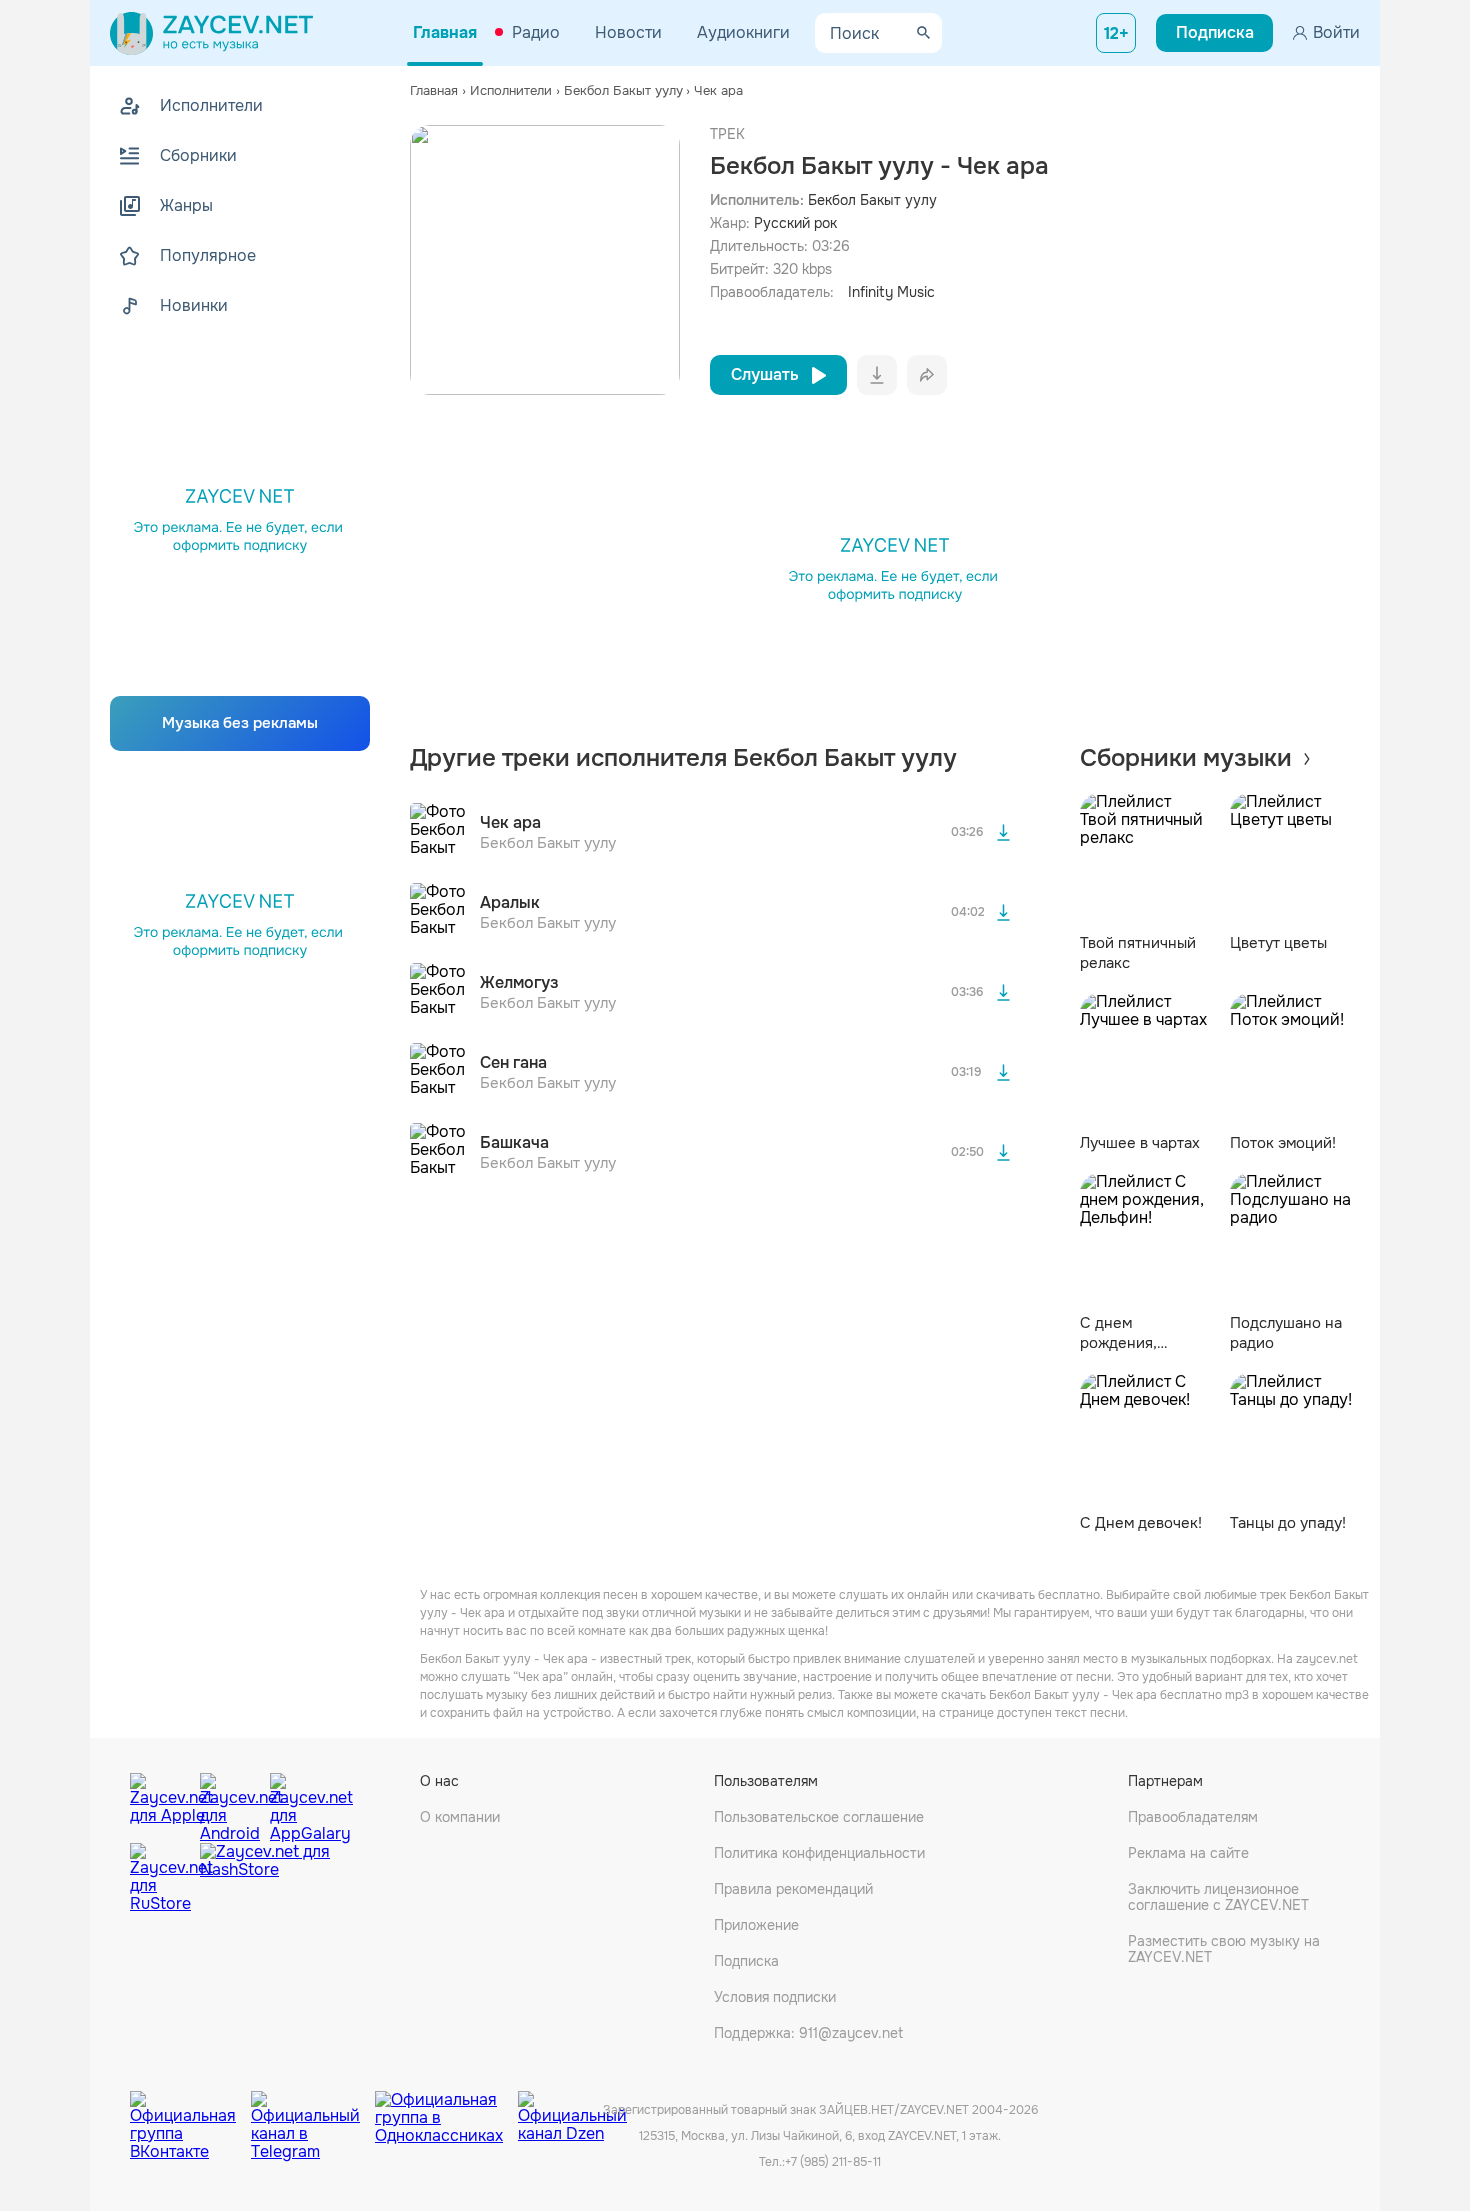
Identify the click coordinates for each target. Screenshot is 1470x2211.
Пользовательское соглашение (819, 1817)
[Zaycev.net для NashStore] (265, 1878)
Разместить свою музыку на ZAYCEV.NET (1224, 1949)
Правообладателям (1193, 1817)
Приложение (756, 1925)
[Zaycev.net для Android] (230, 1803)
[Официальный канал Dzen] (572, 2111)
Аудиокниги (743, 32)
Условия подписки (775, 1997)
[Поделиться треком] (927, 375)
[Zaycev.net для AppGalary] (300, 1803)
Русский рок (795, 223)
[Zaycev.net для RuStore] (160, 1878)
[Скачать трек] (1004, 833)
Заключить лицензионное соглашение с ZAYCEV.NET (1218, 1897)
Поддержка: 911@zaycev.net (808, 2033)
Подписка (746, 1961)
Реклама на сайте (1188, 1853)
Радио (536, 32)
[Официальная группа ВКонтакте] (190, 2111)
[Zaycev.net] (211, 33)
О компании (460, 1817)
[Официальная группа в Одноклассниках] (446, 2111)
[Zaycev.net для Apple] (160, 1803)
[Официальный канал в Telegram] (313, 2111)
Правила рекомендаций (793, 1889)
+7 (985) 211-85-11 (833, 2162)
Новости (628, 32)
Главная (445, 32)
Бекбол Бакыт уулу (872, 200)
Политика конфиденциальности (819, 1853)
